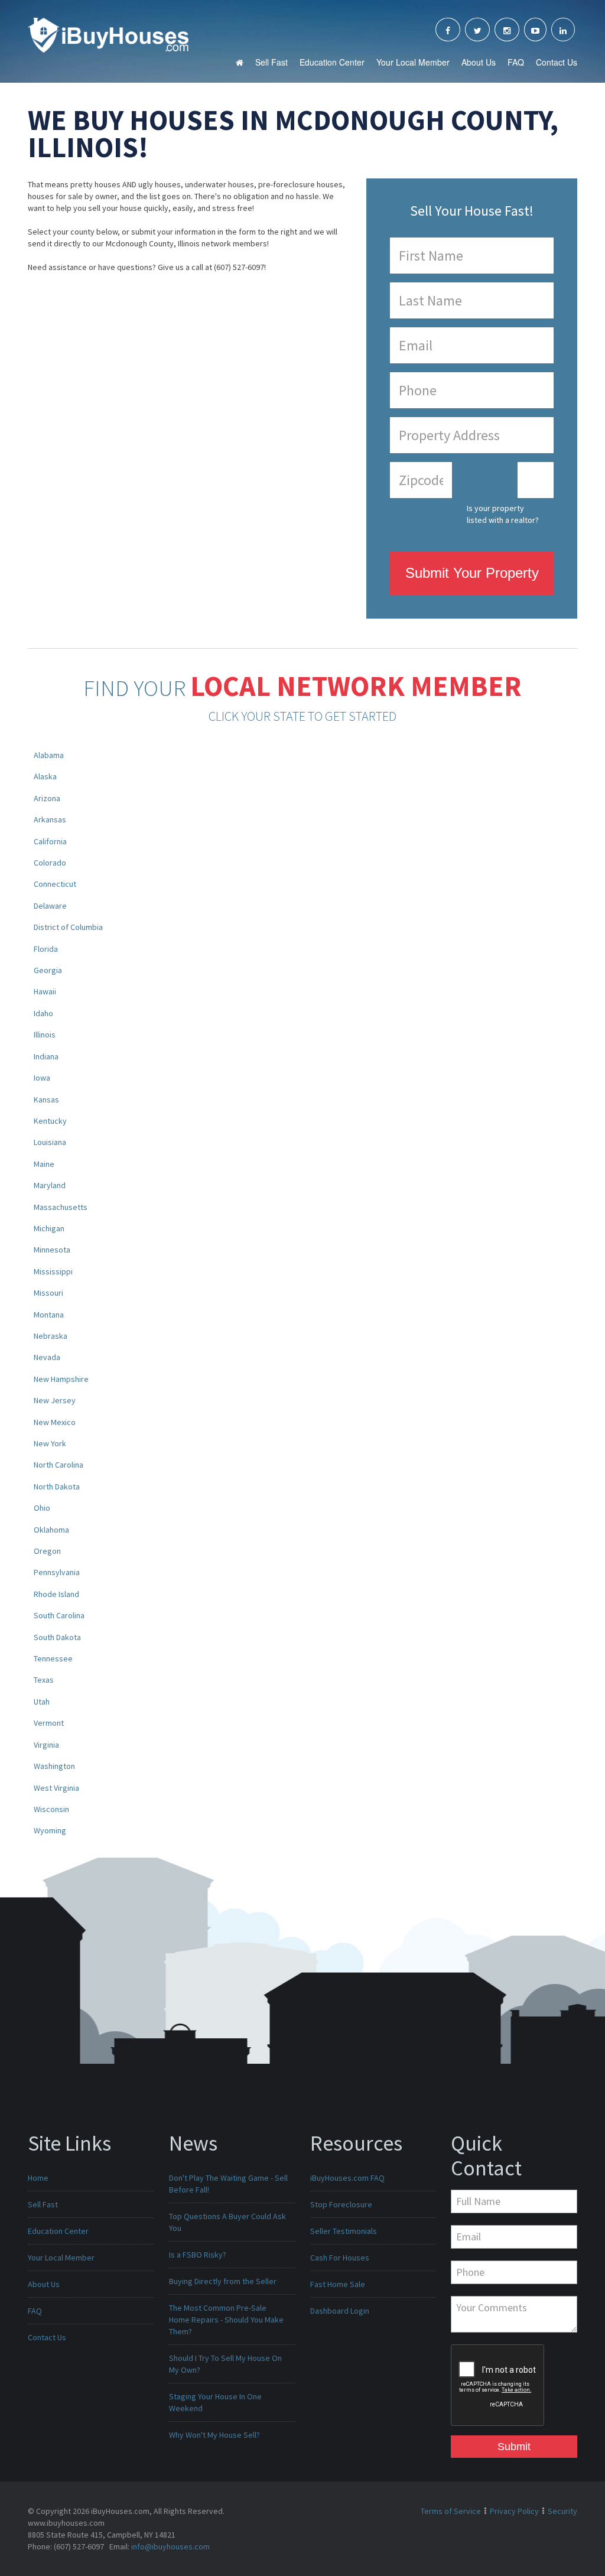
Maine (44, 1164)
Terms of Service (451, 2511)
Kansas (46, 1100)
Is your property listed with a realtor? (503, 514)
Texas (44, 1680)
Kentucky (50, 1121)
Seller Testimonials (344, 2231)
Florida (46, 949)
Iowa (42, 1078)
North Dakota (57, 1487)
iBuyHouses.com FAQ (347, 2178)
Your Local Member (413, 62)
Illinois (45, 1035)
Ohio (42, 1508)
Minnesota (52, 1250)
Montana (49, 1315)
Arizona (47, 798)
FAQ (516, 62)
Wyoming (50, 1830)
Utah (42, 1702)
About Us (479, 62)
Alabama (49, 755)
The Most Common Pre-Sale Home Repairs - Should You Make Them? (226, 2320)
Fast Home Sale (338, 2284)
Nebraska (51, 1336)
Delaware (50, 906)
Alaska (45, 776)
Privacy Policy (514, 2511)
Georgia (48, 970)
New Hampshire (61, 1379)
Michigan (49, 1228)
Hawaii (45, 991)
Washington (54, 1766)
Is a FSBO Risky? (198, 2255)
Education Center (332, 62)
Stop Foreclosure (341, 2204)
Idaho (43, 1013)
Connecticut (55, 884)
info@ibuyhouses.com (170, 2546)
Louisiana (50, 1142)
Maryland (50, 1185)
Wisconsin (51, 1809)
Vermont (49, 1723)
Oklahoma (51, 1530)
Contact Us (557, 62)
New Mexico (55, 1422)
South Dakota (57, 1637)
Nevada (47, 1357)
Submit (514, 2447)
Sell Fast (271, 62)
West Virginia (56, 1788)
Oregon (47, 1551)
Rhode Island (56, 1594)
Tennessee (53, 1658)
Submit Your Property (472, 573)
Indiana (46, 1056)
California (50, 841)
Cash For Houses (340, 2258)
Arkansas (50, 819)
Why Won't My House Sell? (214, 2435)
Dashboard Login (340, 2311)
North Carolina (58, 1465)
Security (562, 2511)
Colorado (50, 863)
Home (38, 2178)
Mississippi (53, 1271)
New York (50, 1443)
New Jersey (55, 1400)
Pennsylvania (57, 1572)
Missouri (48, 1293)
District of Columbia (68, 927)
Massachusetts (61, 1207)
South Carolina (59, 1615)
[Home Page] (108, 34)
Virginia (46, 1745)
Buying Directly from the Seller (223, 2281)
